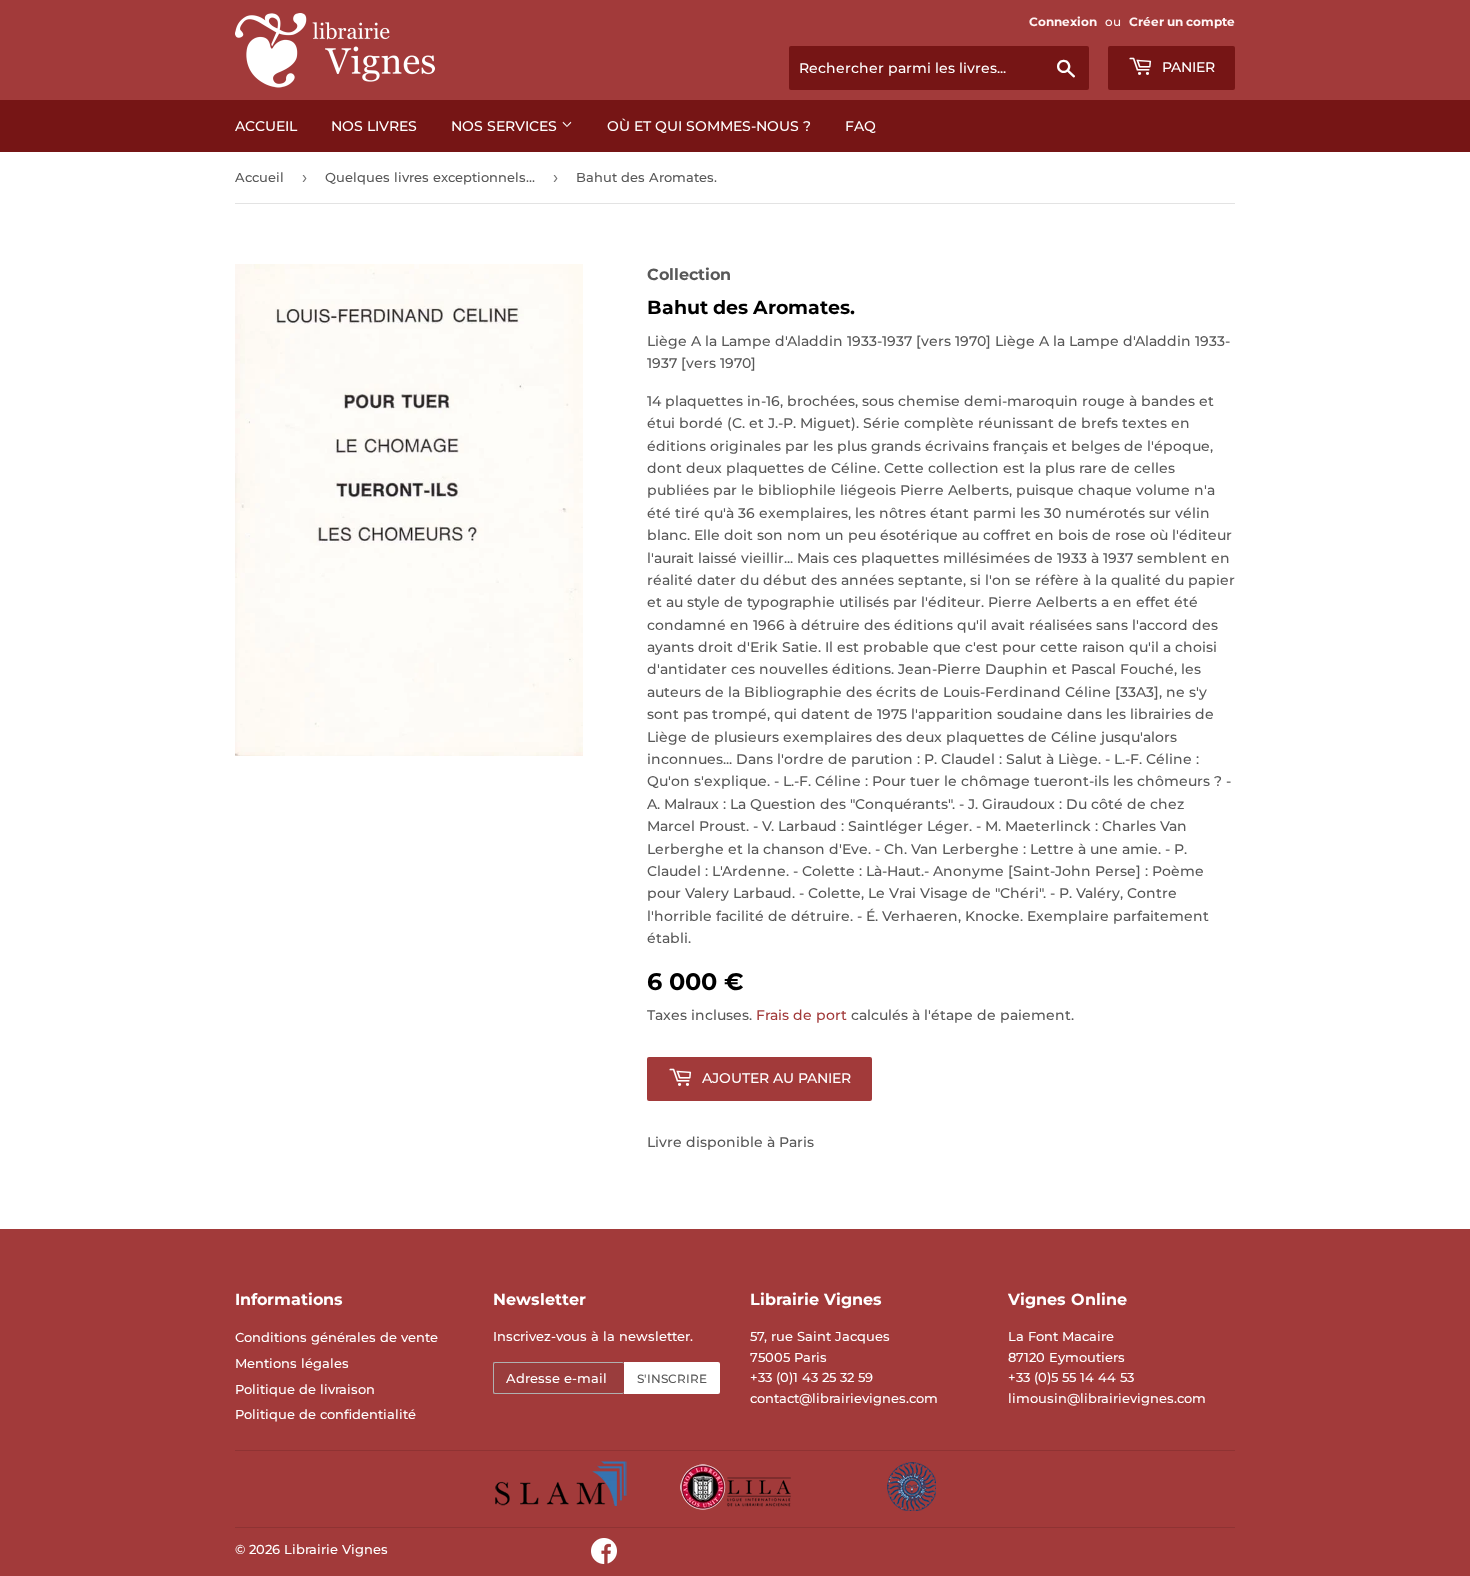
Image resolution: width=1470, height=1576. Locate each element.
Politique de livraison (305, 1389)
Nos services (506, 126)
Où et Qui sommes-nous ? (709, 126)
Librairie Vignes (336, 1549)
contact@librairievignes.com (844, 1398)
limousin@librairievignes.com (1107, 1398)
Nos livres (374, 126)
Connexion (1063, 21)
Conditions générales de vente (336, 1337)
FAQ (860, 126)
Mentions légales (292, 1363)
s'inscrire (672, 1378)
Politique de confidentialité (325, 1414)
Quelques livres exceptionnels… (430, 177)
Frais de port (801, 1015)
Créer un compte (1182, 21)
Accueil (266, 126)
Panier (1186, 67)
